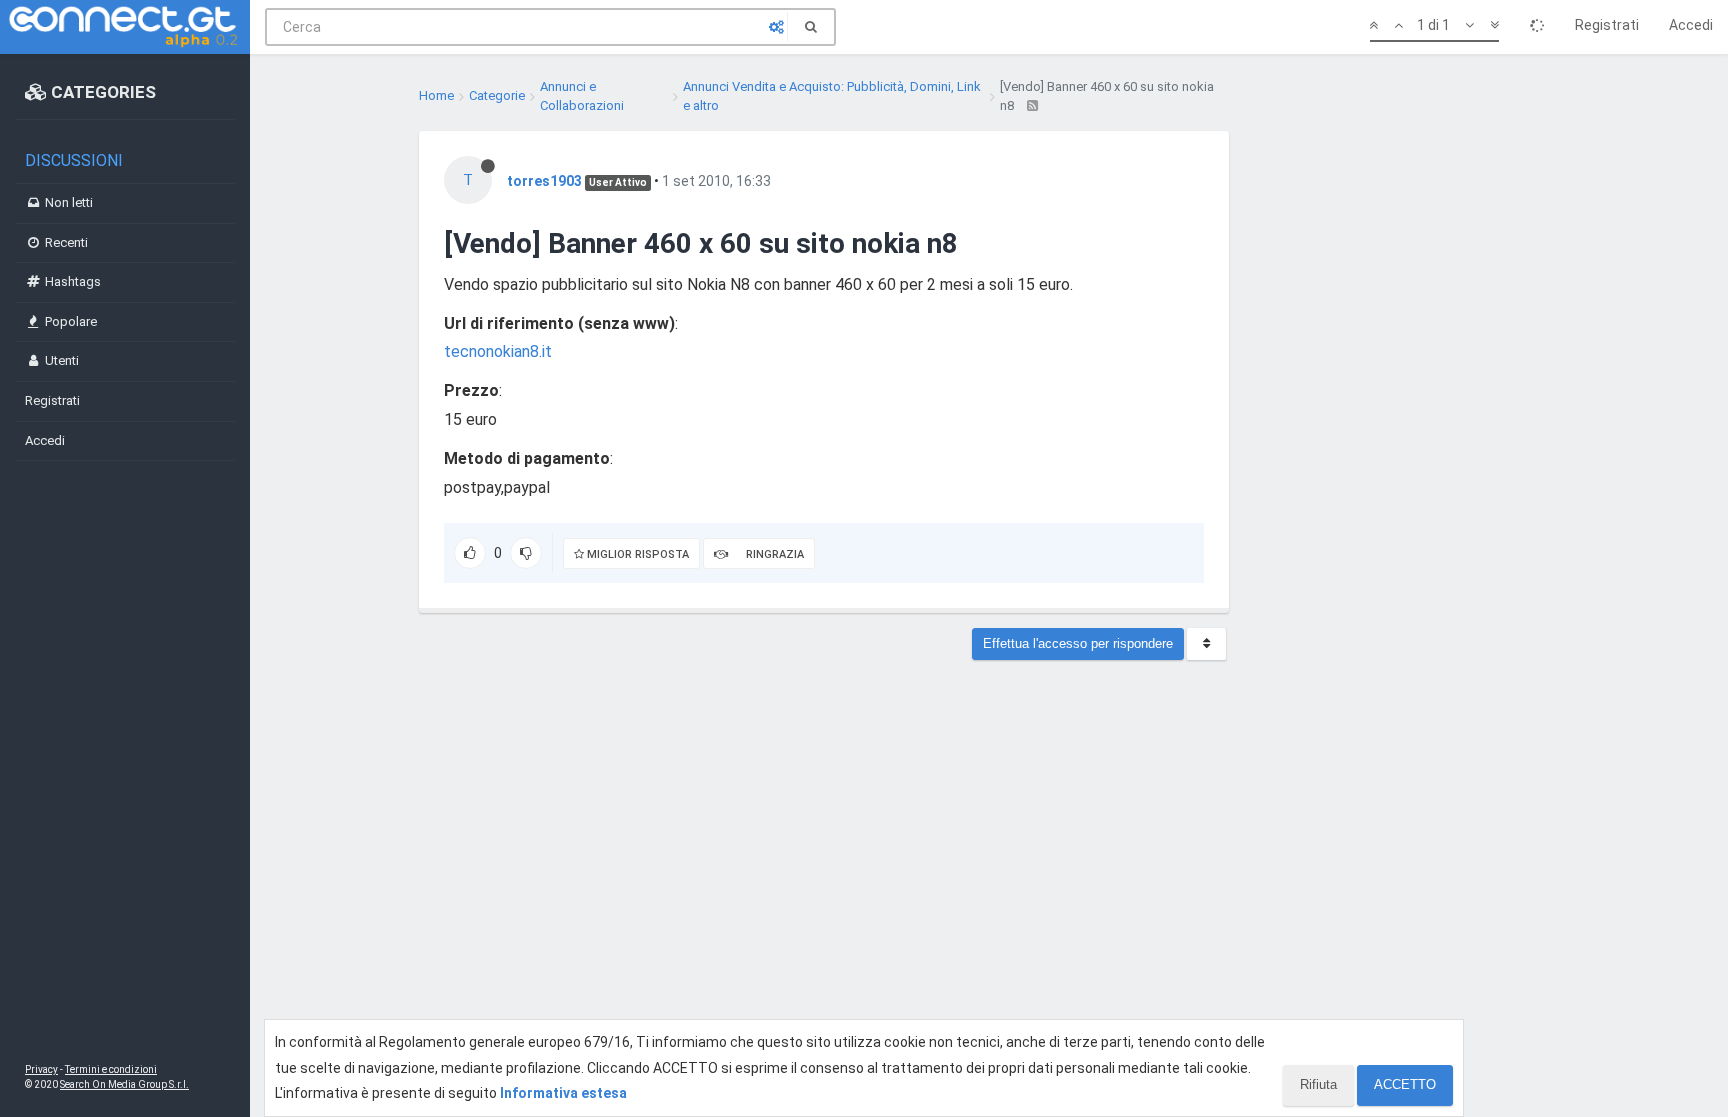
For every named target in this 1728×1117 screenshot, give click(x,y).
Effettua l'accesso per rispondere (1078, 643)
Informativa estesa (563, 1093)
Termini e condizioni (111, 1069)
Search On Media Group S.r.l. (124, 1084)
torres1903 (544, 181)
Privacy (41, 1069)
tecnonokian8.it (498, 351)
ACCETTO (1405, 1084)
